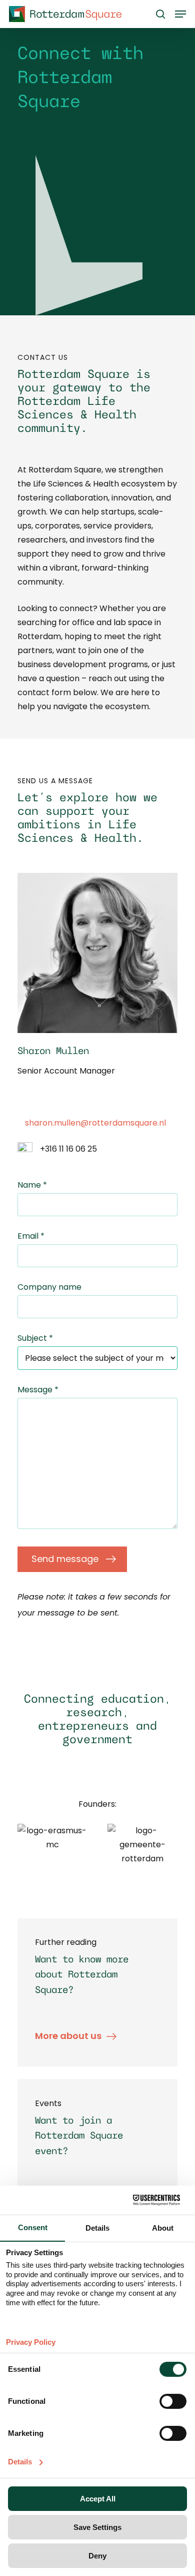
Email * (31, 1236)
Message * (38, 1390)
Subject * (35, 1338)
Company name (49, 1287)
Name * (32, 1185)
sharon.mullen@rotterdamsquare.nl (95, 1123)
